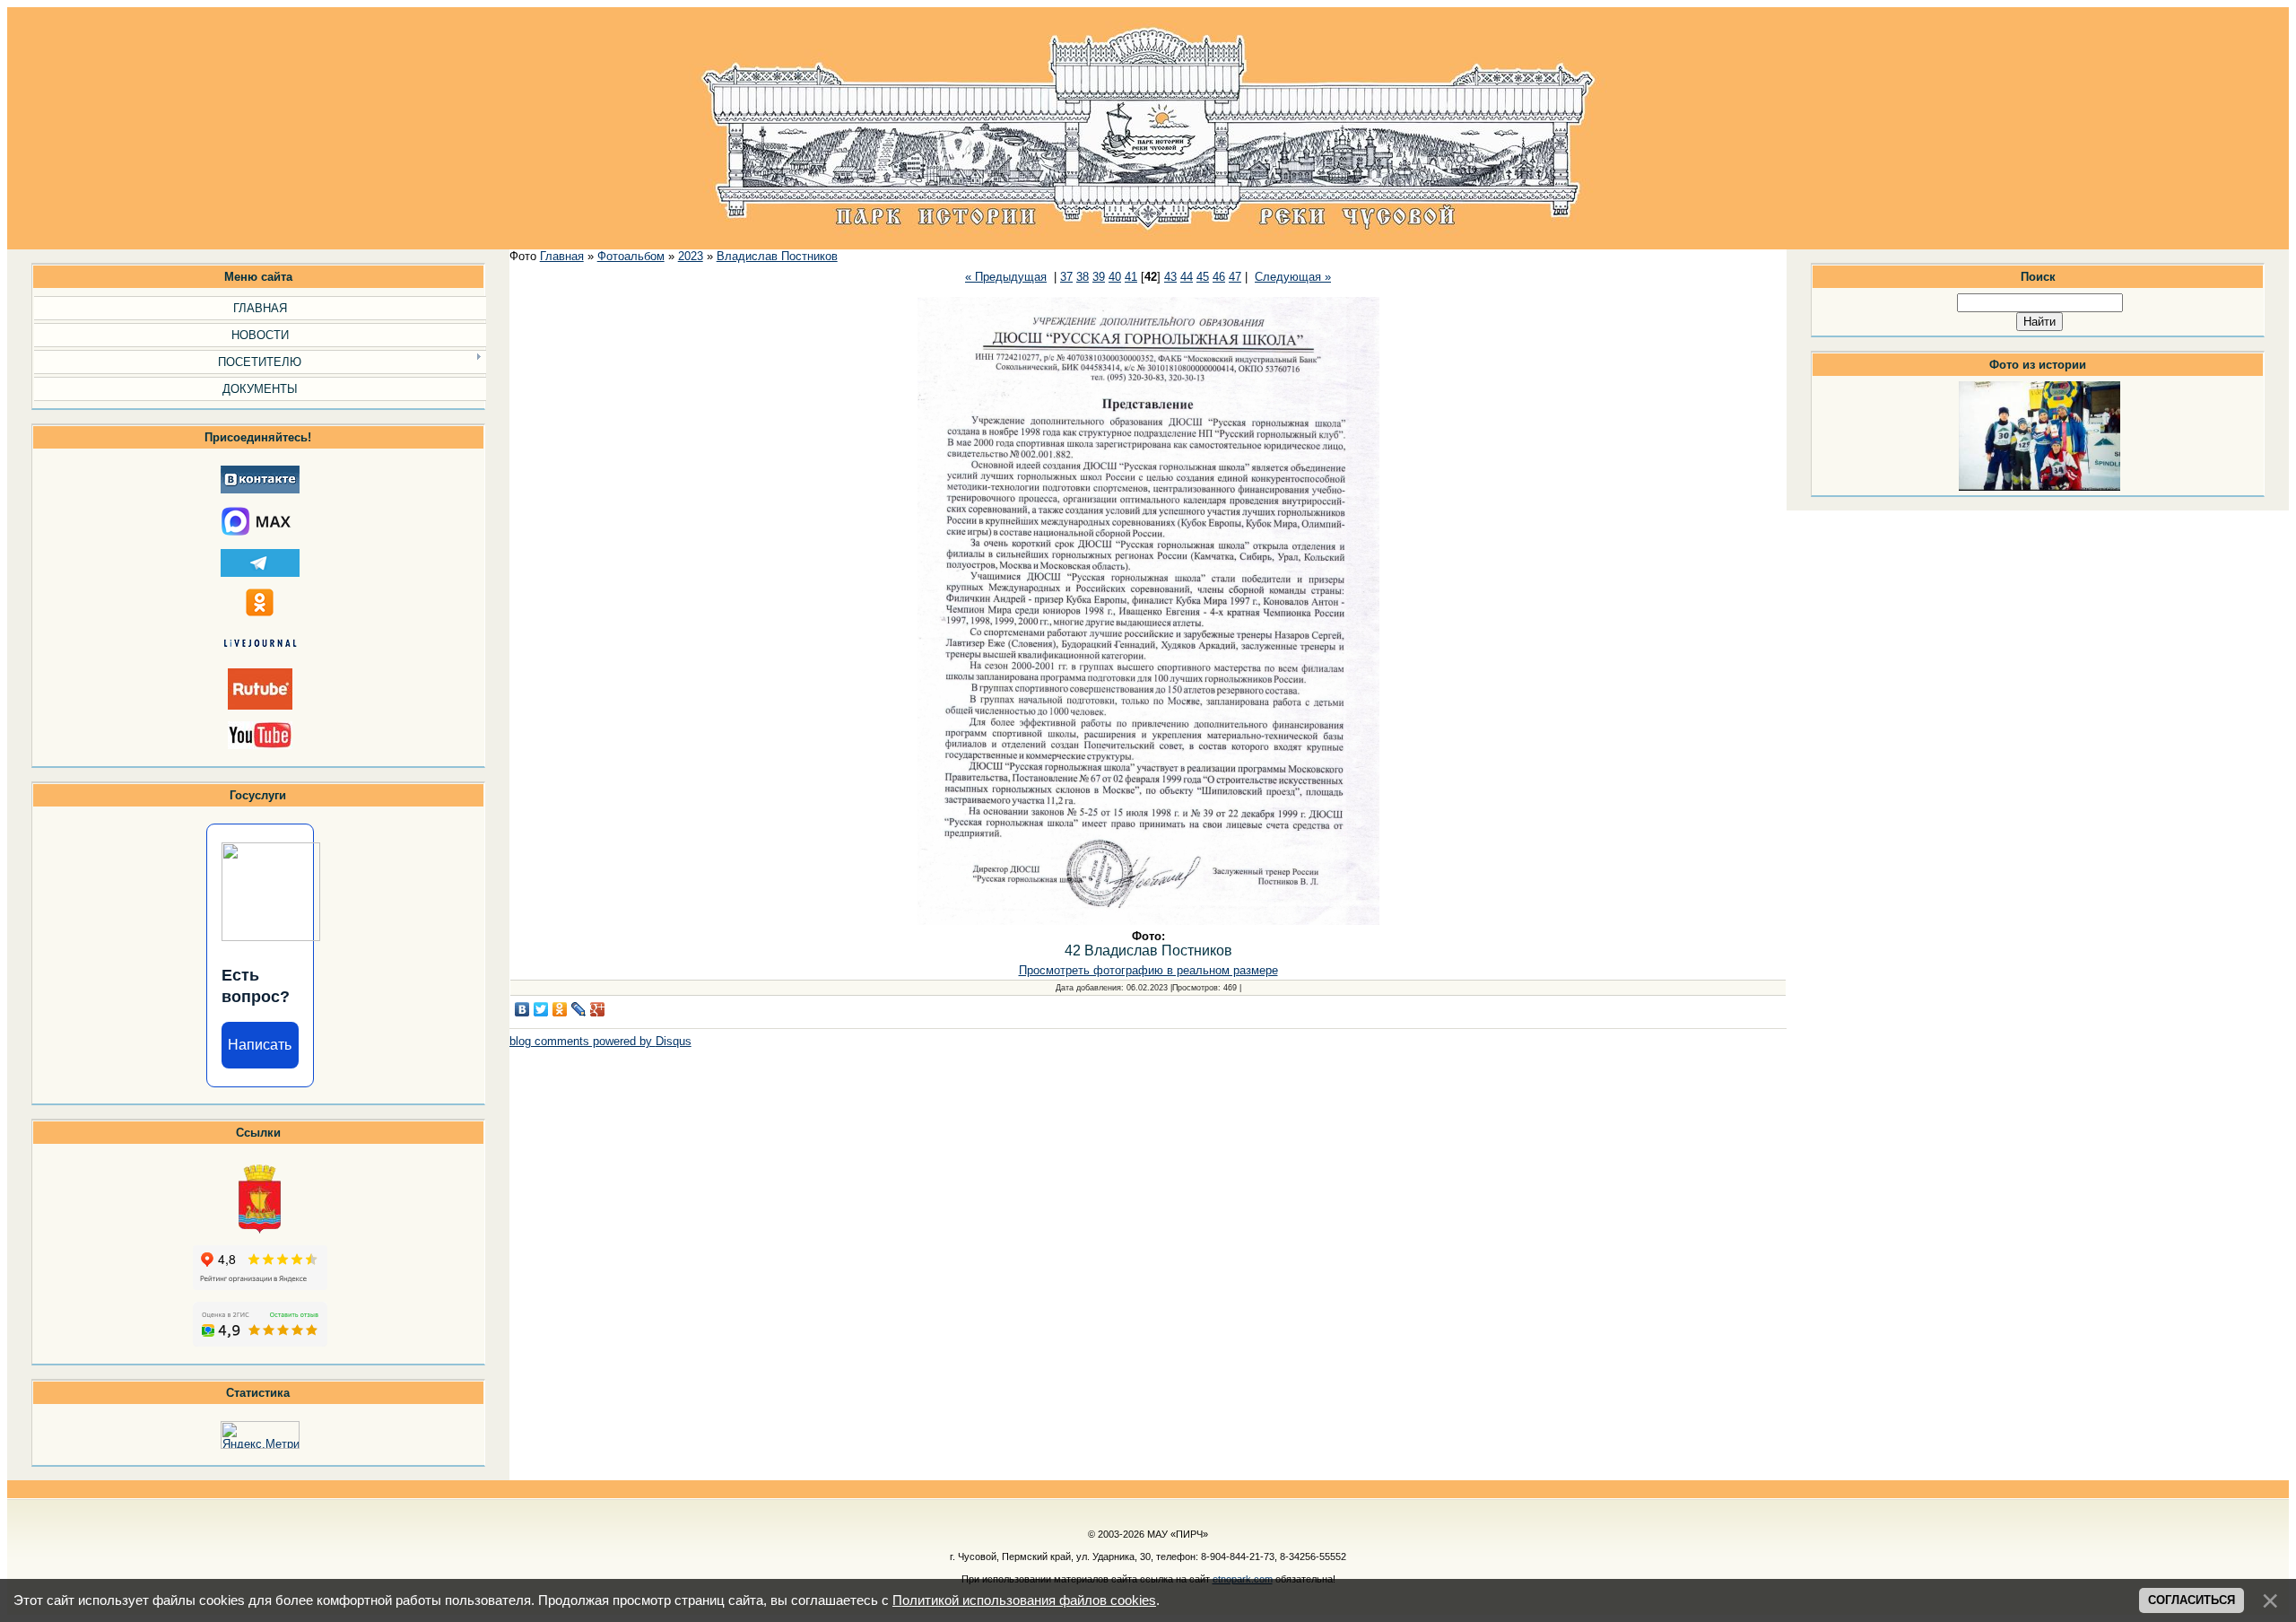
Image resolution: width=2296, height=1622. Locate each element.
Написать (260, 1045)
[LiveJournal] (579, 1009)
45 (1203, 277)
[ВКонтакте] (522, 1009)
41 (1131, 277)
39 (1099, 277)
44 (1187, 277)
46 (1219, 277)
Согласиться (2192, 1600)
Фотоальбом (631, 256)
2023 (691, 256)
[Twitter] (541, 1009)
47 (1235, 277)
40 (1115, 277)
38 (1083, 277)
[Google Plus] (598, 1009)
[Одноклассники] (560, 1009)
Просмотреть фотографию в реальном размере (1148, 970)
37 (1066, 277)
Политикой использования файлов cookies (1024, 1600)
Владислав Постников (777, 256)
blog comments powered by (600, 1041)
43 (1170, 277)
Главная (562, 256)
